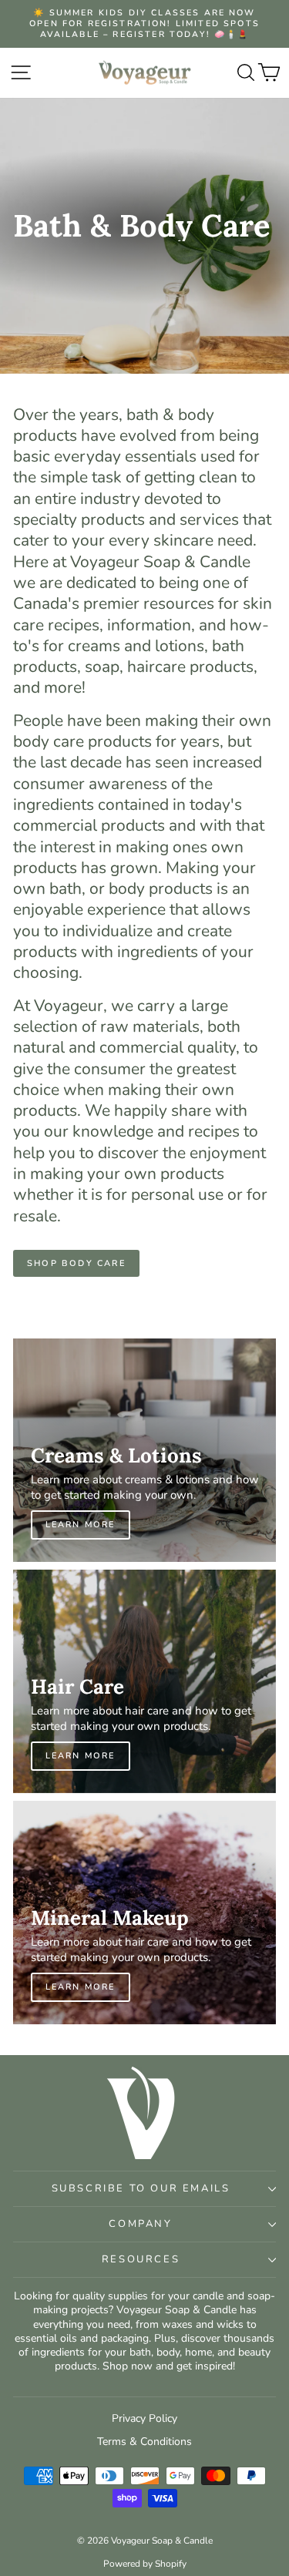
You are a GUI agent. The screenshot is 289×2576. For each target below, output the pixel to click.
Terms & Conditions (144, 2442)
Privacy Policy (144, 2418)
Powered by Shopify (145, 2564)
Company (140, 2224)
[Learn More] (144, 1450)
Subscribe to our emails (141, 2188)
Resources (141, 2259)
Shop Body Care (76, 1263)
